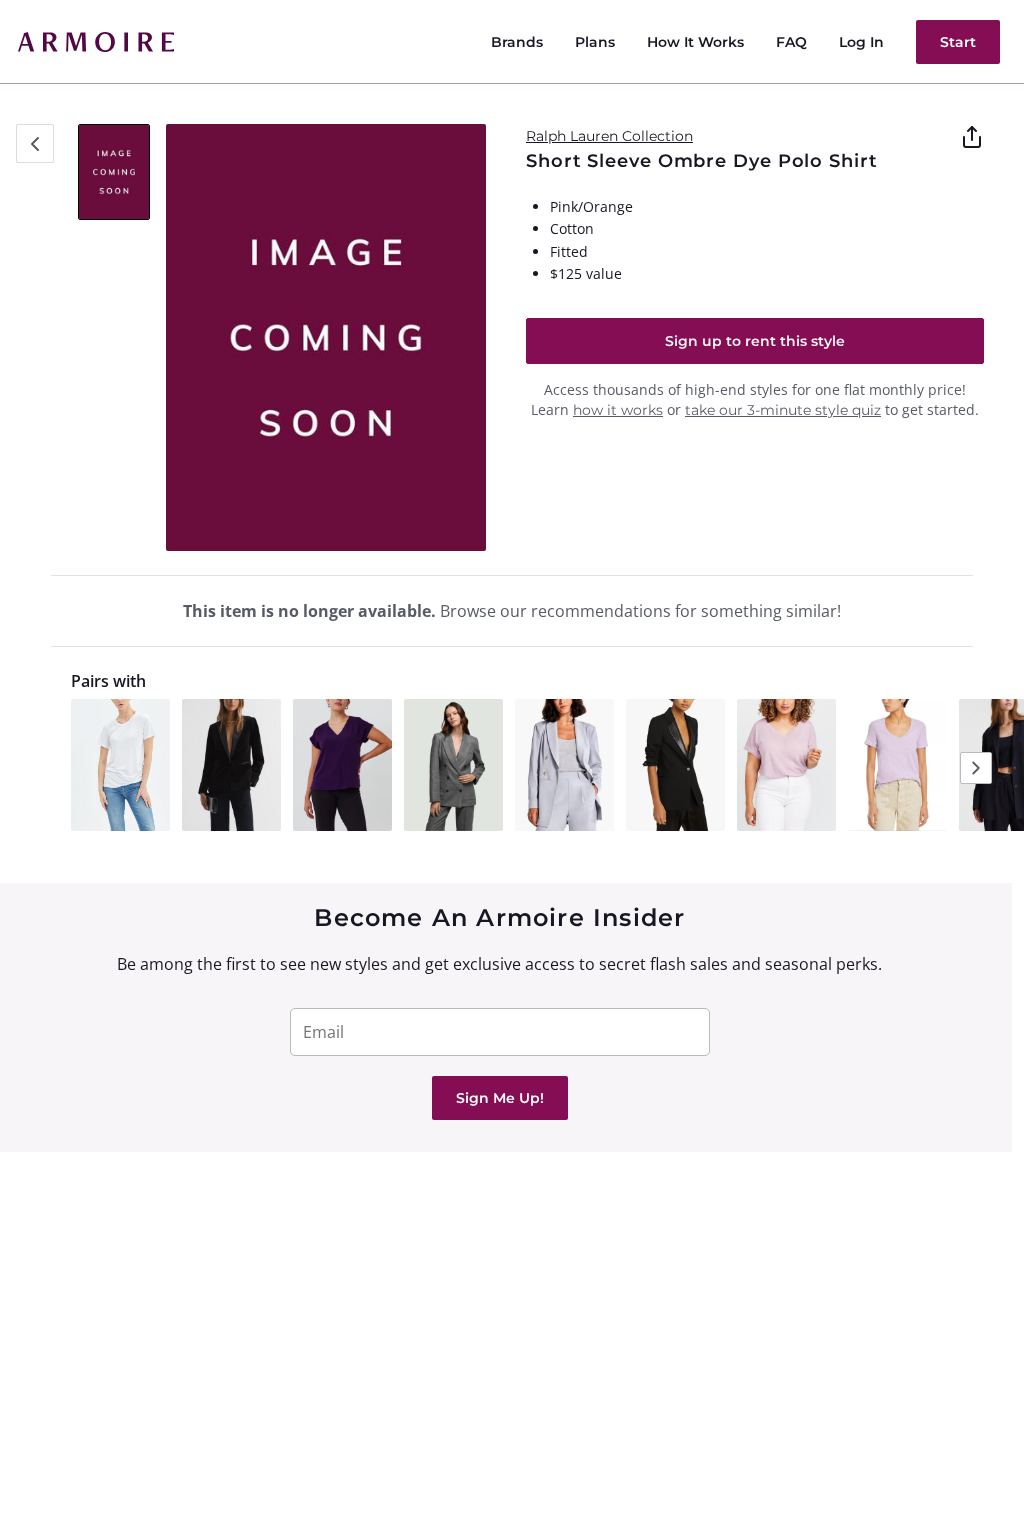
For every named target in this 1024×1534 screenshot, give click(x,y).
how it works (618, 410)
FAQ (791, 42)
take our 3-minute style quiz (783, 410)
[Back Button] (35, 143)
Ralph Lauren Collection (609, 136)
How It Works (695, 42)
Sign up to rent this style (755, 341)
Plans (595, 42)
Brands (517, 42)
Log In (861, 42)
